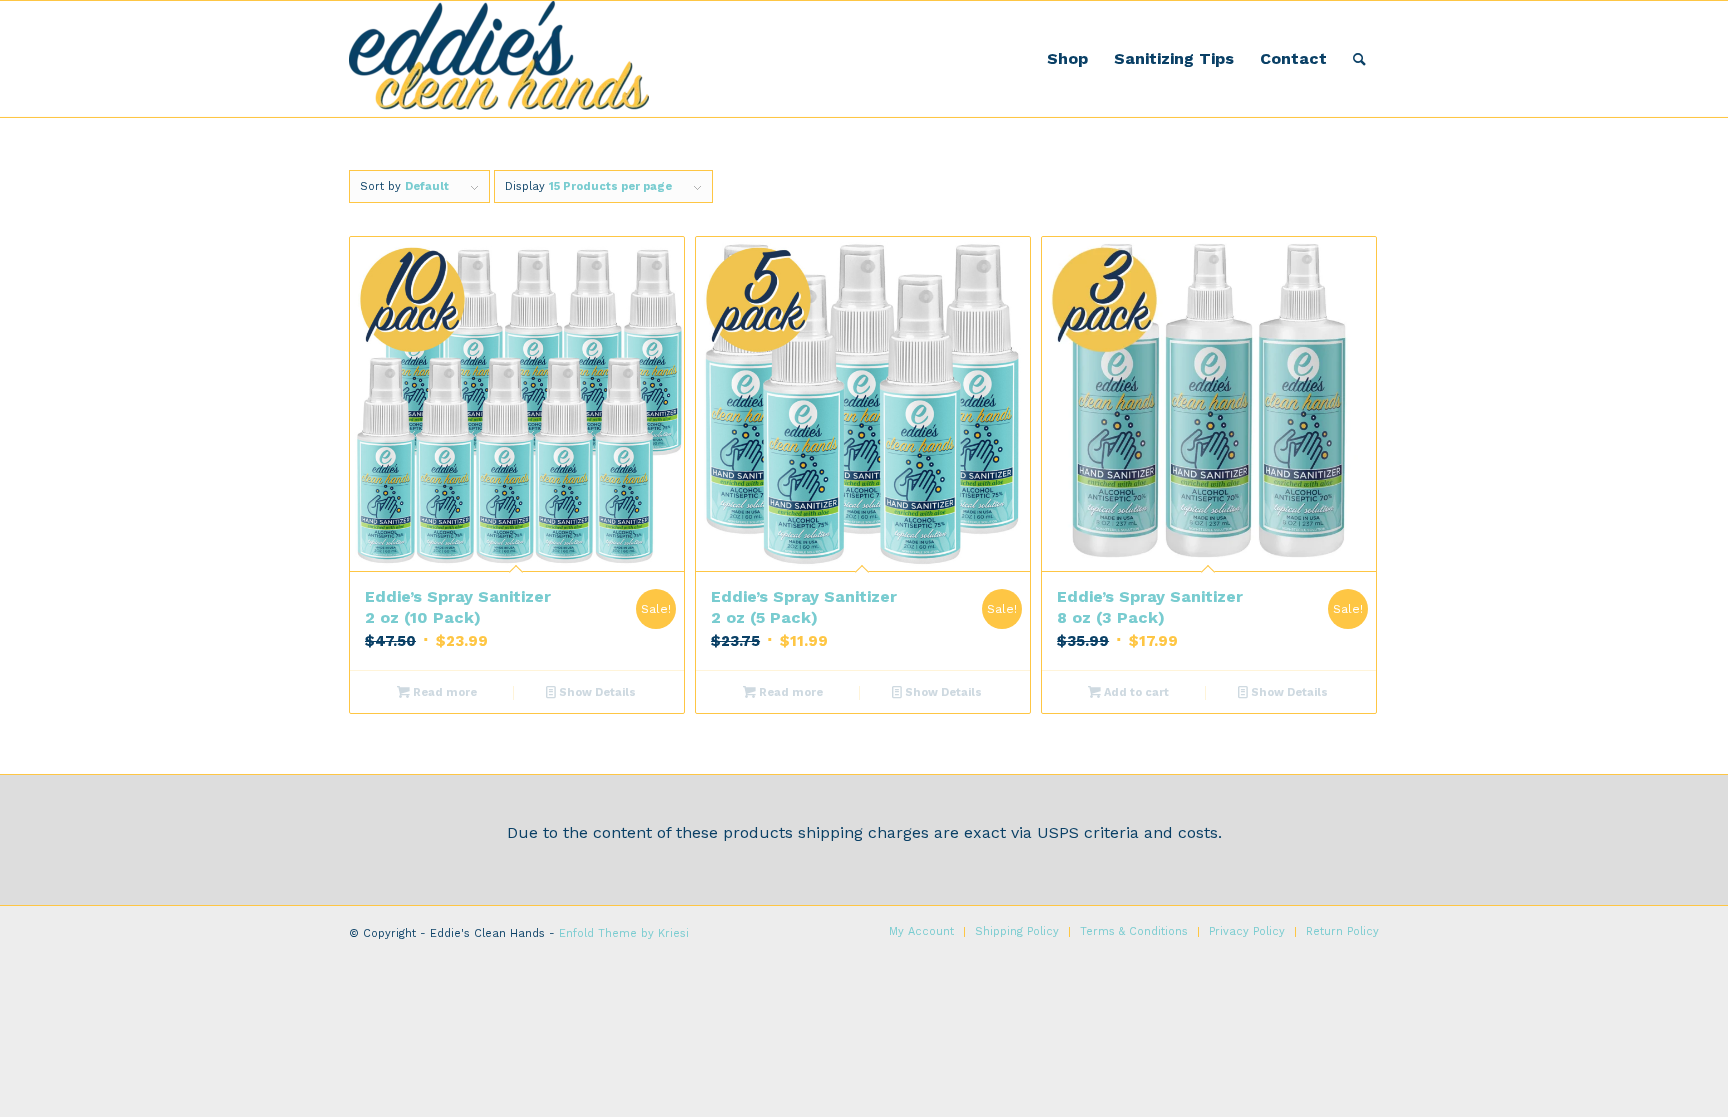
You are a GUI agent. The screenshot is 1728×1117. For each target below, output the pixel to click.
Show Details (596, 692)
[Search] (1359, 59)
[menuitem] (1067, 59)
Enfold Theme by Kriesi (624, 933)
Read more (443, 692)
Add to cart (1135, 692)
